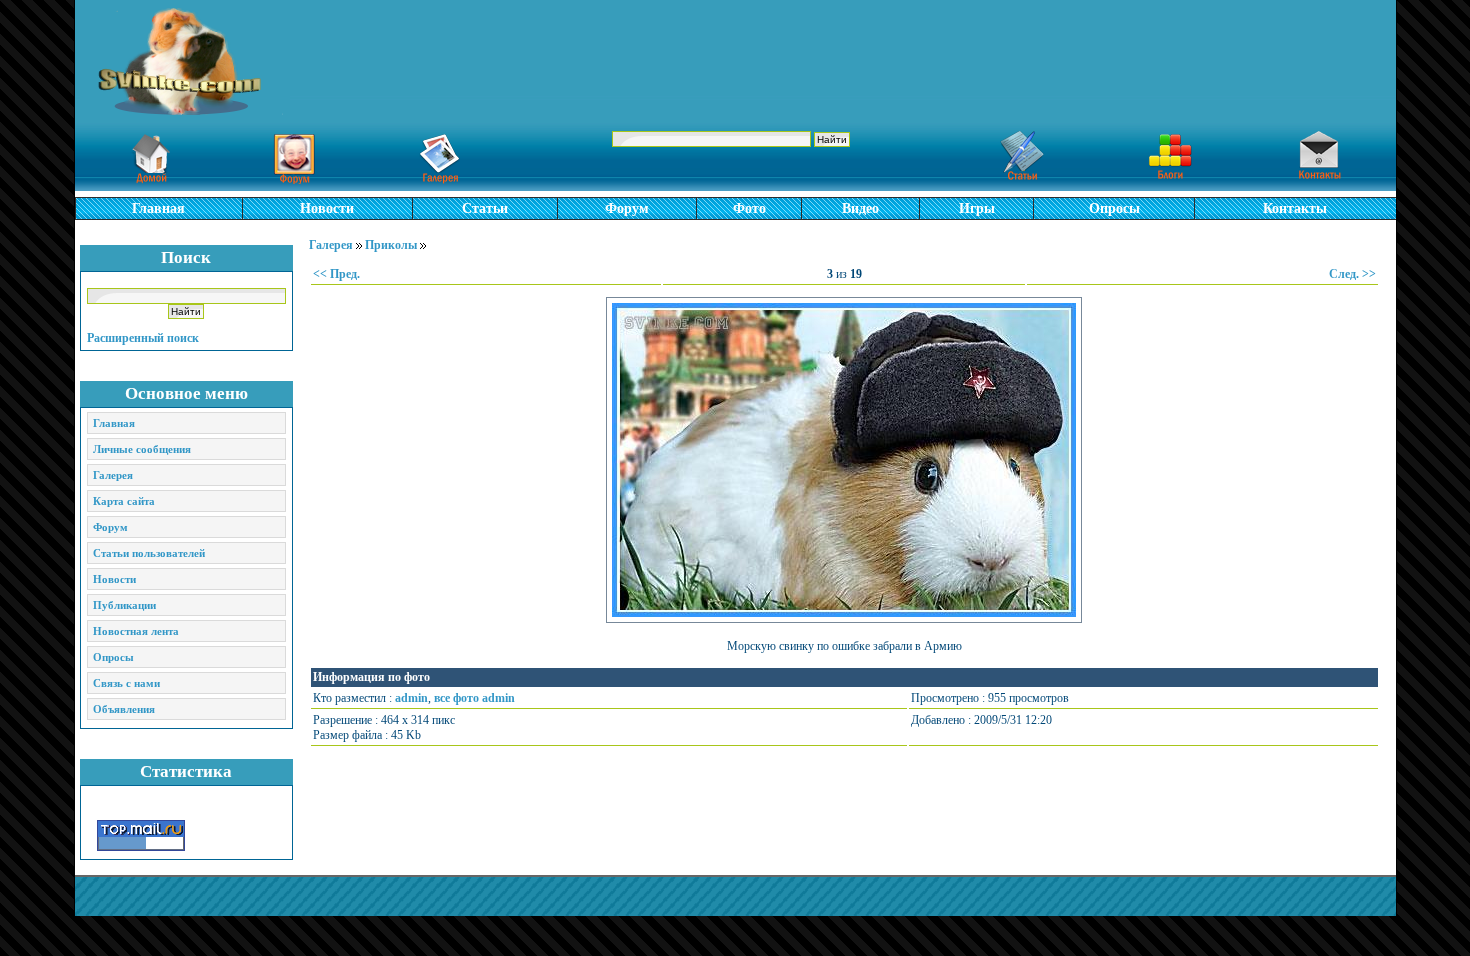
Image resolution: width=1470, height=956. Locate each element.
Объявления (124, 709)
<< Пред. (336, 274)
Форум (627, 208)
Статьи (485, 208)
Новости (327, 208)
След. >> (1352, 274)
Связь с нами (126, 683)
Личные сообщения (142, 449)
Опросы (1114, 208)
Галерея (113, 475)
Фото (749, 208)
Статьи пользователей (149, 553)
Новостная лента (136, 631)
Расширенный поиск (143, 338)
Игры (977, 208)
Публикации (124, 605)
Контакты (1295, 208)
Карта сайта (124, 501)
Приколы (391, 245)
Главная (158, 208)
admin (411, 698)
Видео (860, 208)
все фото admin (474, 698)
